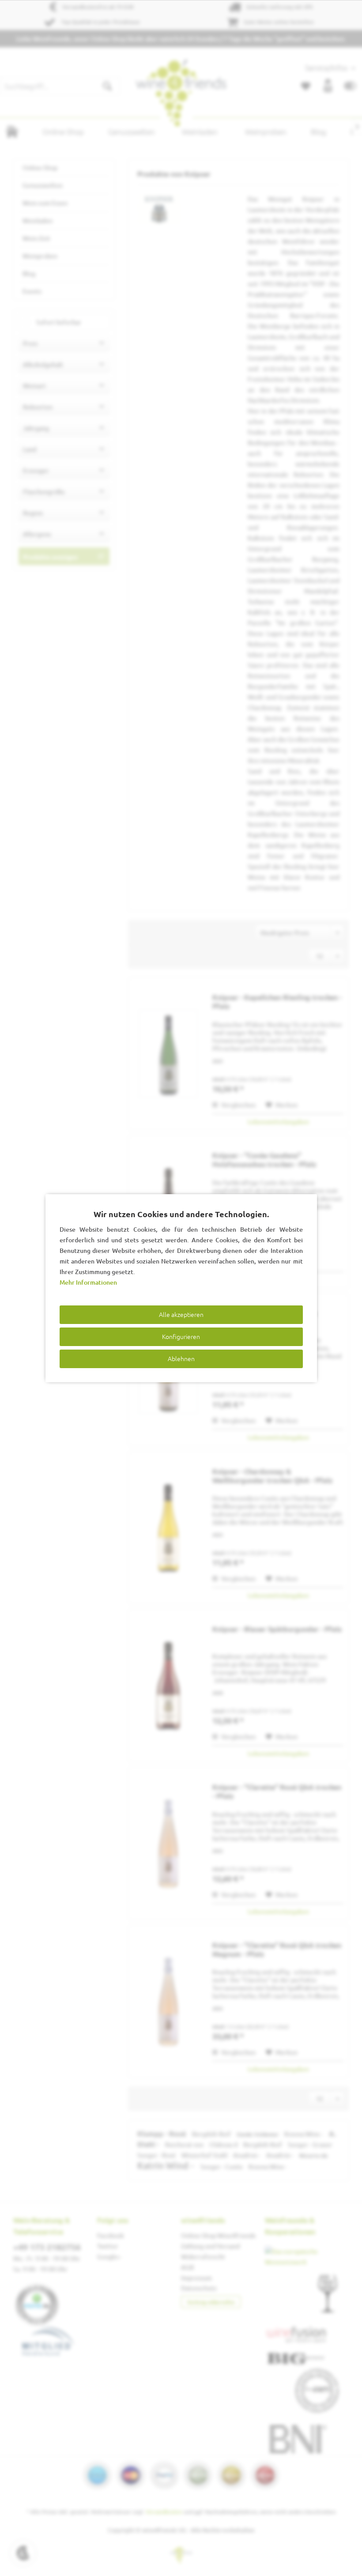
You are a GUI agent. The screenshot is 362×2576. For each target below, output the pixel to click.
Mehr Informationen (88, 1282)
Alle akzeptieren (181, 1314)
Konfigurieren (181, 1336)
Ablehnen (181, 1358)
